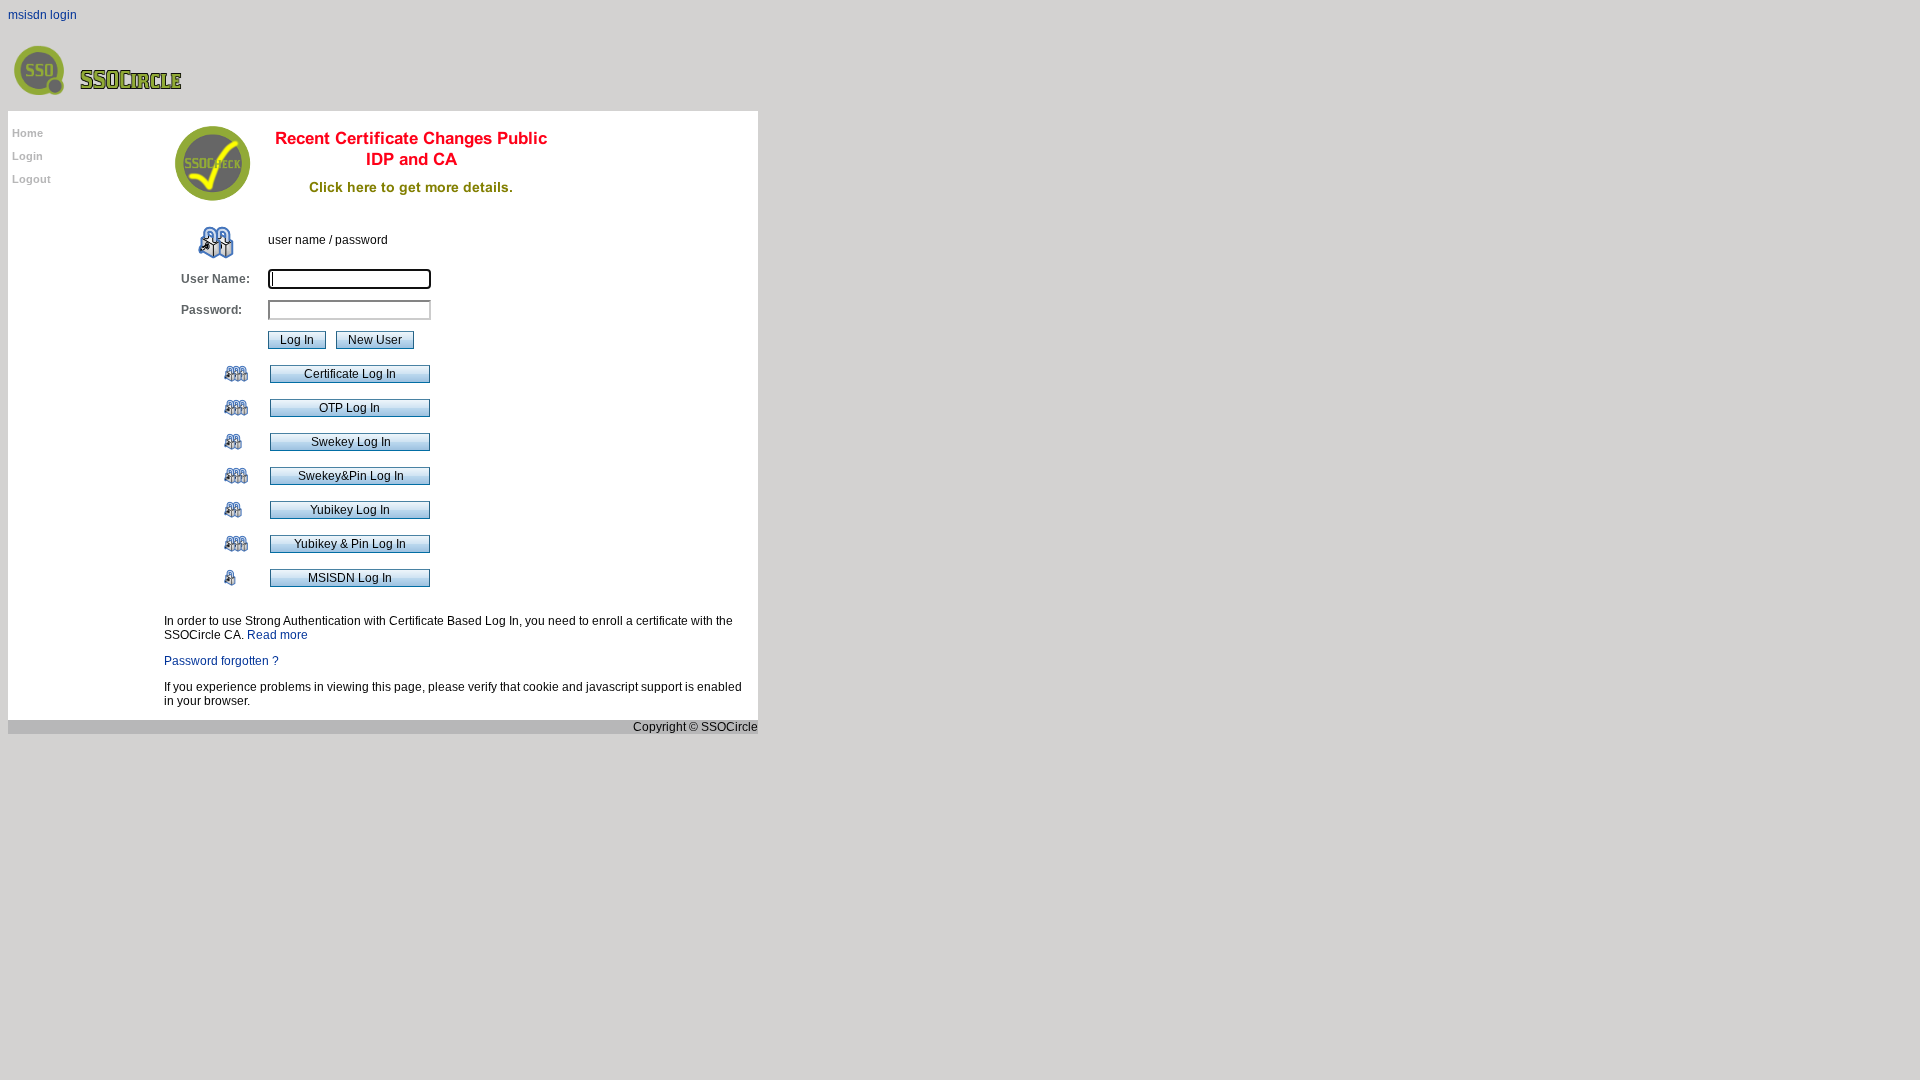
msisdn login (42, 15)
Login (27, 156)
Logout (31, 179)
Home (27, 133)
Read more (277, 635)
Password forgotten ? (221, 661)
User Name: (215, 279)
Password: (211, 310)
